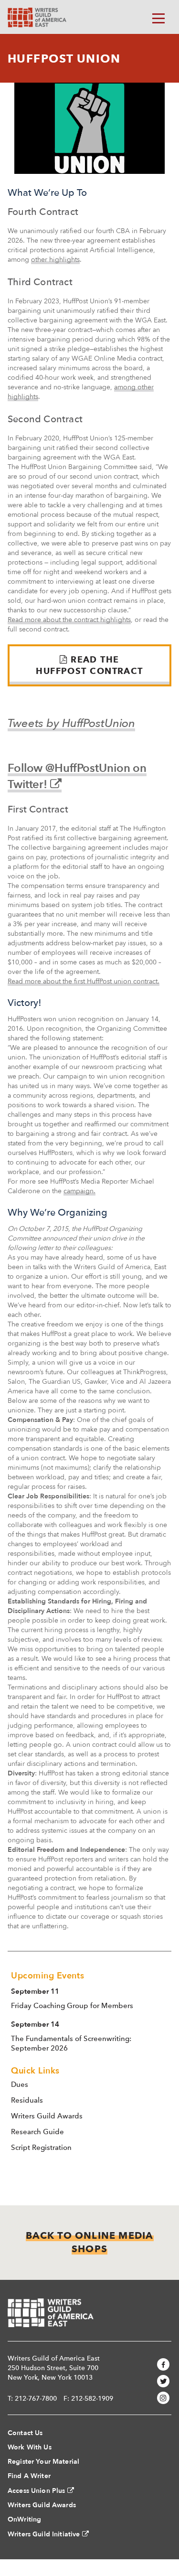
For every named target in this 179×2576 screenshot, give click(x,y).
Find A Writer (29, 2476)
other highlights (55, 260)
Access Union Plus (36, 2491)
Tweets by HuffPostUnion (71, 723)
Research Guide (37, 2132)
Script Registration (41, 2148)
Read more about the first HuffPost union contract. (84, 981)
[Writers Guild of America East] (37, 17)
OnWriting (24, 2519)
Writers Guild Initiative (44, 2534)
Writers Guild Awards (47, 2116)
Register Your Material (43, 2462)
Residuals (27, 2100)
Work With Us (30, 2447)
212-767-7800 (36, 2398)
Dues (20, 2084)
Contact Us (25, 2433)
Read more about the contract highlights (69, 620)
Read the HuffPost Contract (89, 665)
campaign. (79, 1191)
